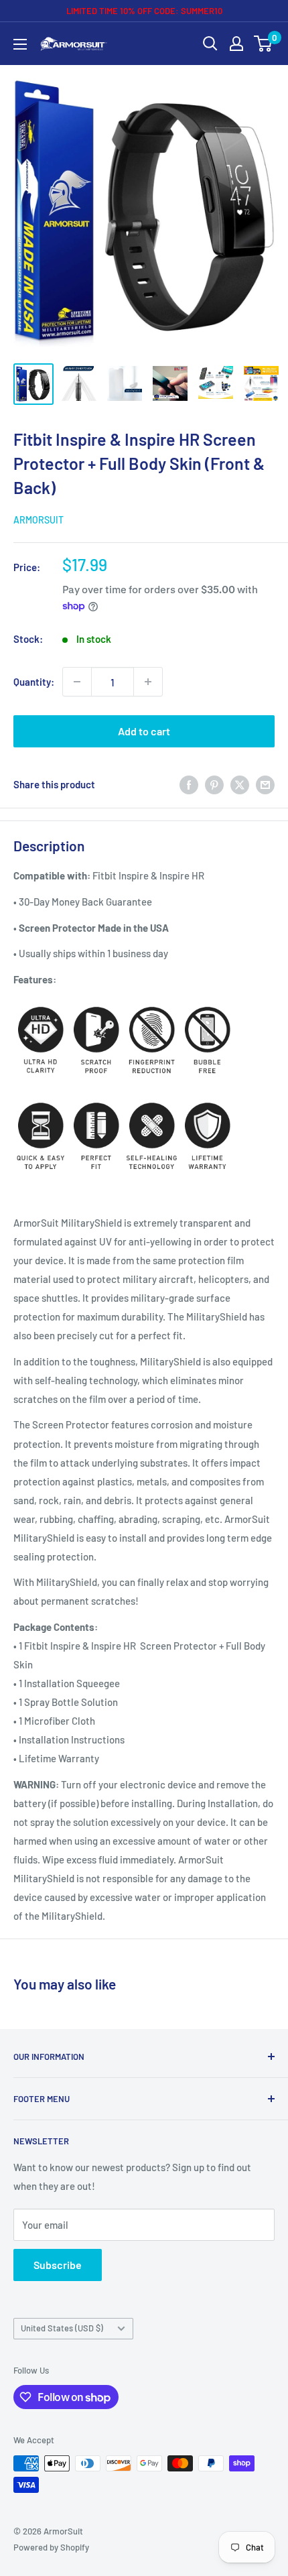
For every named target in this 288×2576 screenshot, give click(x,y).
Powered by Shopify (51, 2547)
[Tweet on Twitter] (240, 784)
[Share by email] (265, 784)
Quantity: (34, 682)
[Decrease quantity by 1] (77, 682)
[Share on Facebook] (189, 784)
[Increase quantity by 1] (148, 682)
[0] (264, 44)
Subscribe (58, 2265)
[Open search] (210, 44)
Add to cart (144, 731)
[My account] (236, 44)
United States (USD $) (62, 2328)
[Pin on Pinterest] (214, 784)
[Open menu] (20, 44)
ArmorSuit (39, 520)
